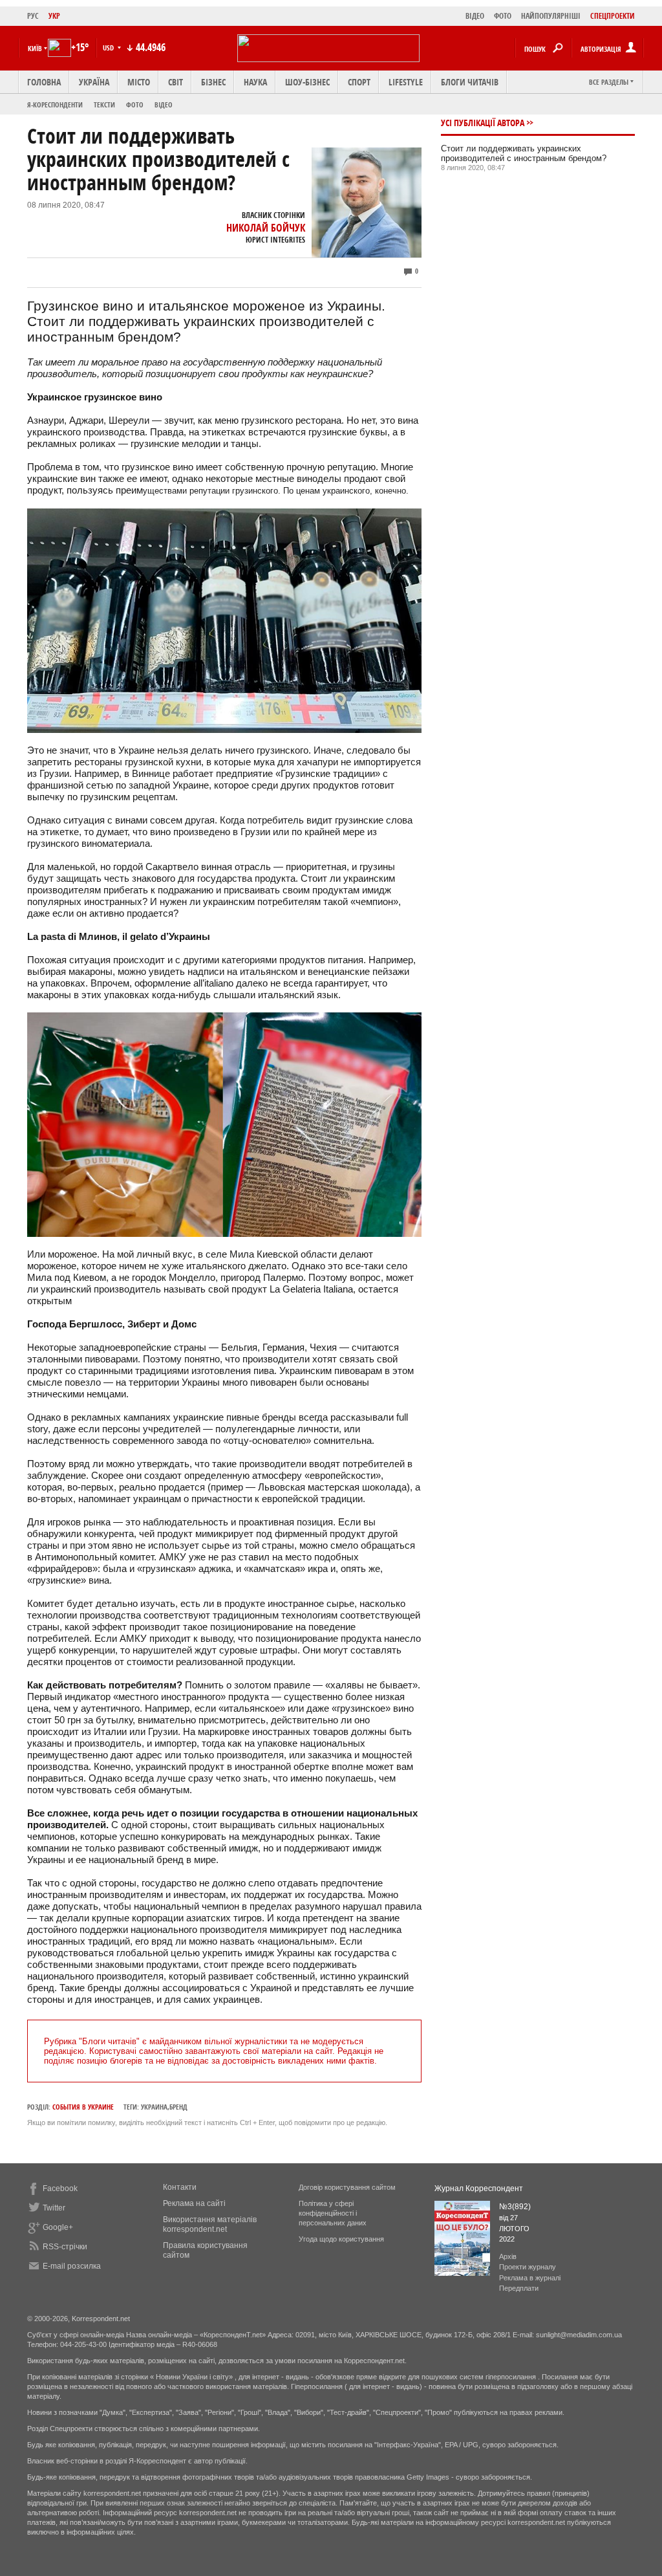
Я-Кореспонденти (55, 104)
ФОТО (503, 16)
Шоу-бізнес (307, 82)
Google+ (58, 2227)
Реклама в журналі (530, 2278)
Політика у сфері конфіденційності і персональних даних (333, 2213)
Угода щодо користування (341, 2239)
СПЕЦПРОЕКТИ (613, 16)
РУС (33, 16)
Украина (154, 2107)
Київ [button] (35, 48)
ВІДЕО (475, 16)
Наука (255, 82)
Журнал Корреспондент (479, 2189)
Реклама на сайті (194, 2203)
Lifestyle (406, 82)
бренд (178, 2107)
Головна (44, 82)
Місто (139, 82)
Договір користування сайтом (347, 2187)
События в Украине (83, 2107)
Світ (176, 82)
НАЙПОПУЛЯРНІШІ (551, 16)
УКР (54, 16)
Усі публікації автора (483, 123)
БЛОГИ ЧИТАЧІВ (470, 82)
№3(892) (515, 2207)
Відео (164, 104)
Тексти (104, 104)
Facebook (60, 2189)
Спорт (359, 82)
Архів (508, 2256)
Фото (135, 104)
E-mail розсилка (72, 2266)
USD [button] (109, 48)
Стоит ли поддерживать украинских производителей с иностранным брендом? (524, 153)
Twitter (54, 2208)
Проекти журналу (528, 2267)
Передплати (519, 2288)
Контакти (180, 2187)
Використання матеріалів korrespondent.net (210, 2224)
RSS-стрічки (65, 2247)
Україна (94, 82)
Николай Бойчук (266, 228)
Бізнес (213, 82)
